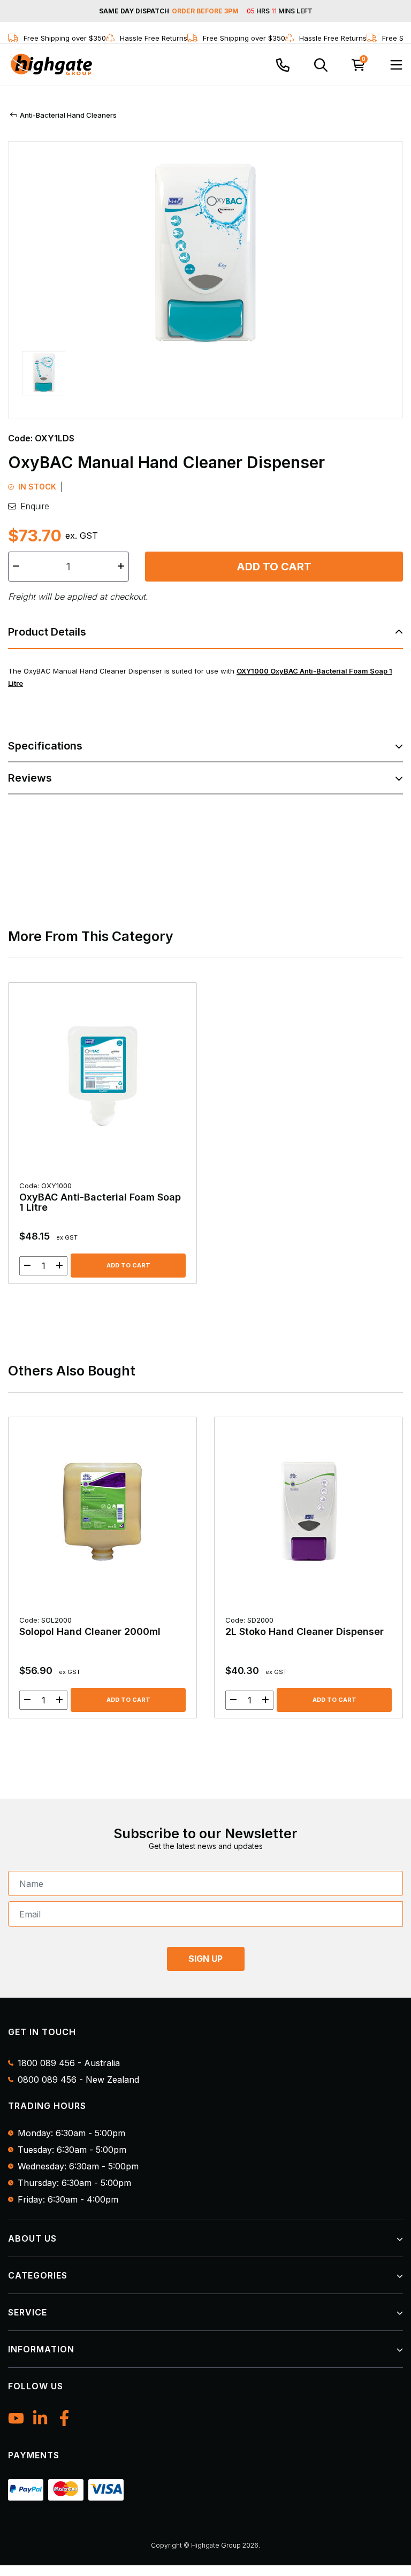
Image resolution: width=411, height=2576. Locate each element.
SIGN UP (205, 1959)
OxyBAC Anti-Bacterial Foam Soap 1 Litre (100, 1197)
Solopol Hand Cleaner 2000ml (90, 1626)
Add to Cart (274, 567)
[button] (44, 378)
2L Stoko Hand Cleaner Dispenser (305, 1626)
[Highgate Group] (51, 65)
